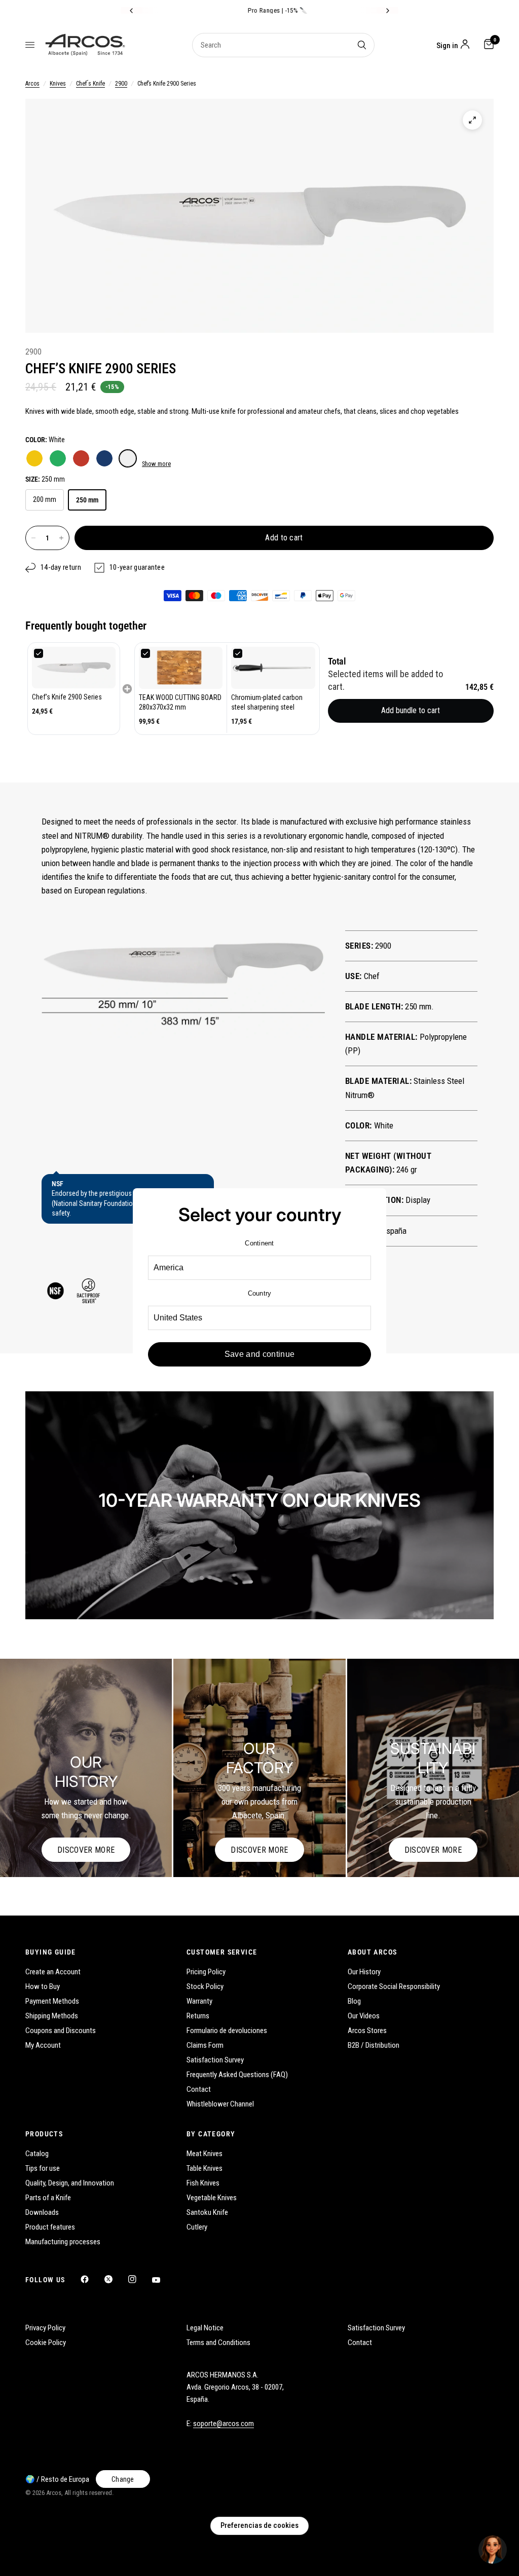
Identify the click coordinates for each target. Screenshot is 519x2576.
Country (260, 1293)
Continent (259, 1243)
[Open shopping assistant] (493, 2550)
